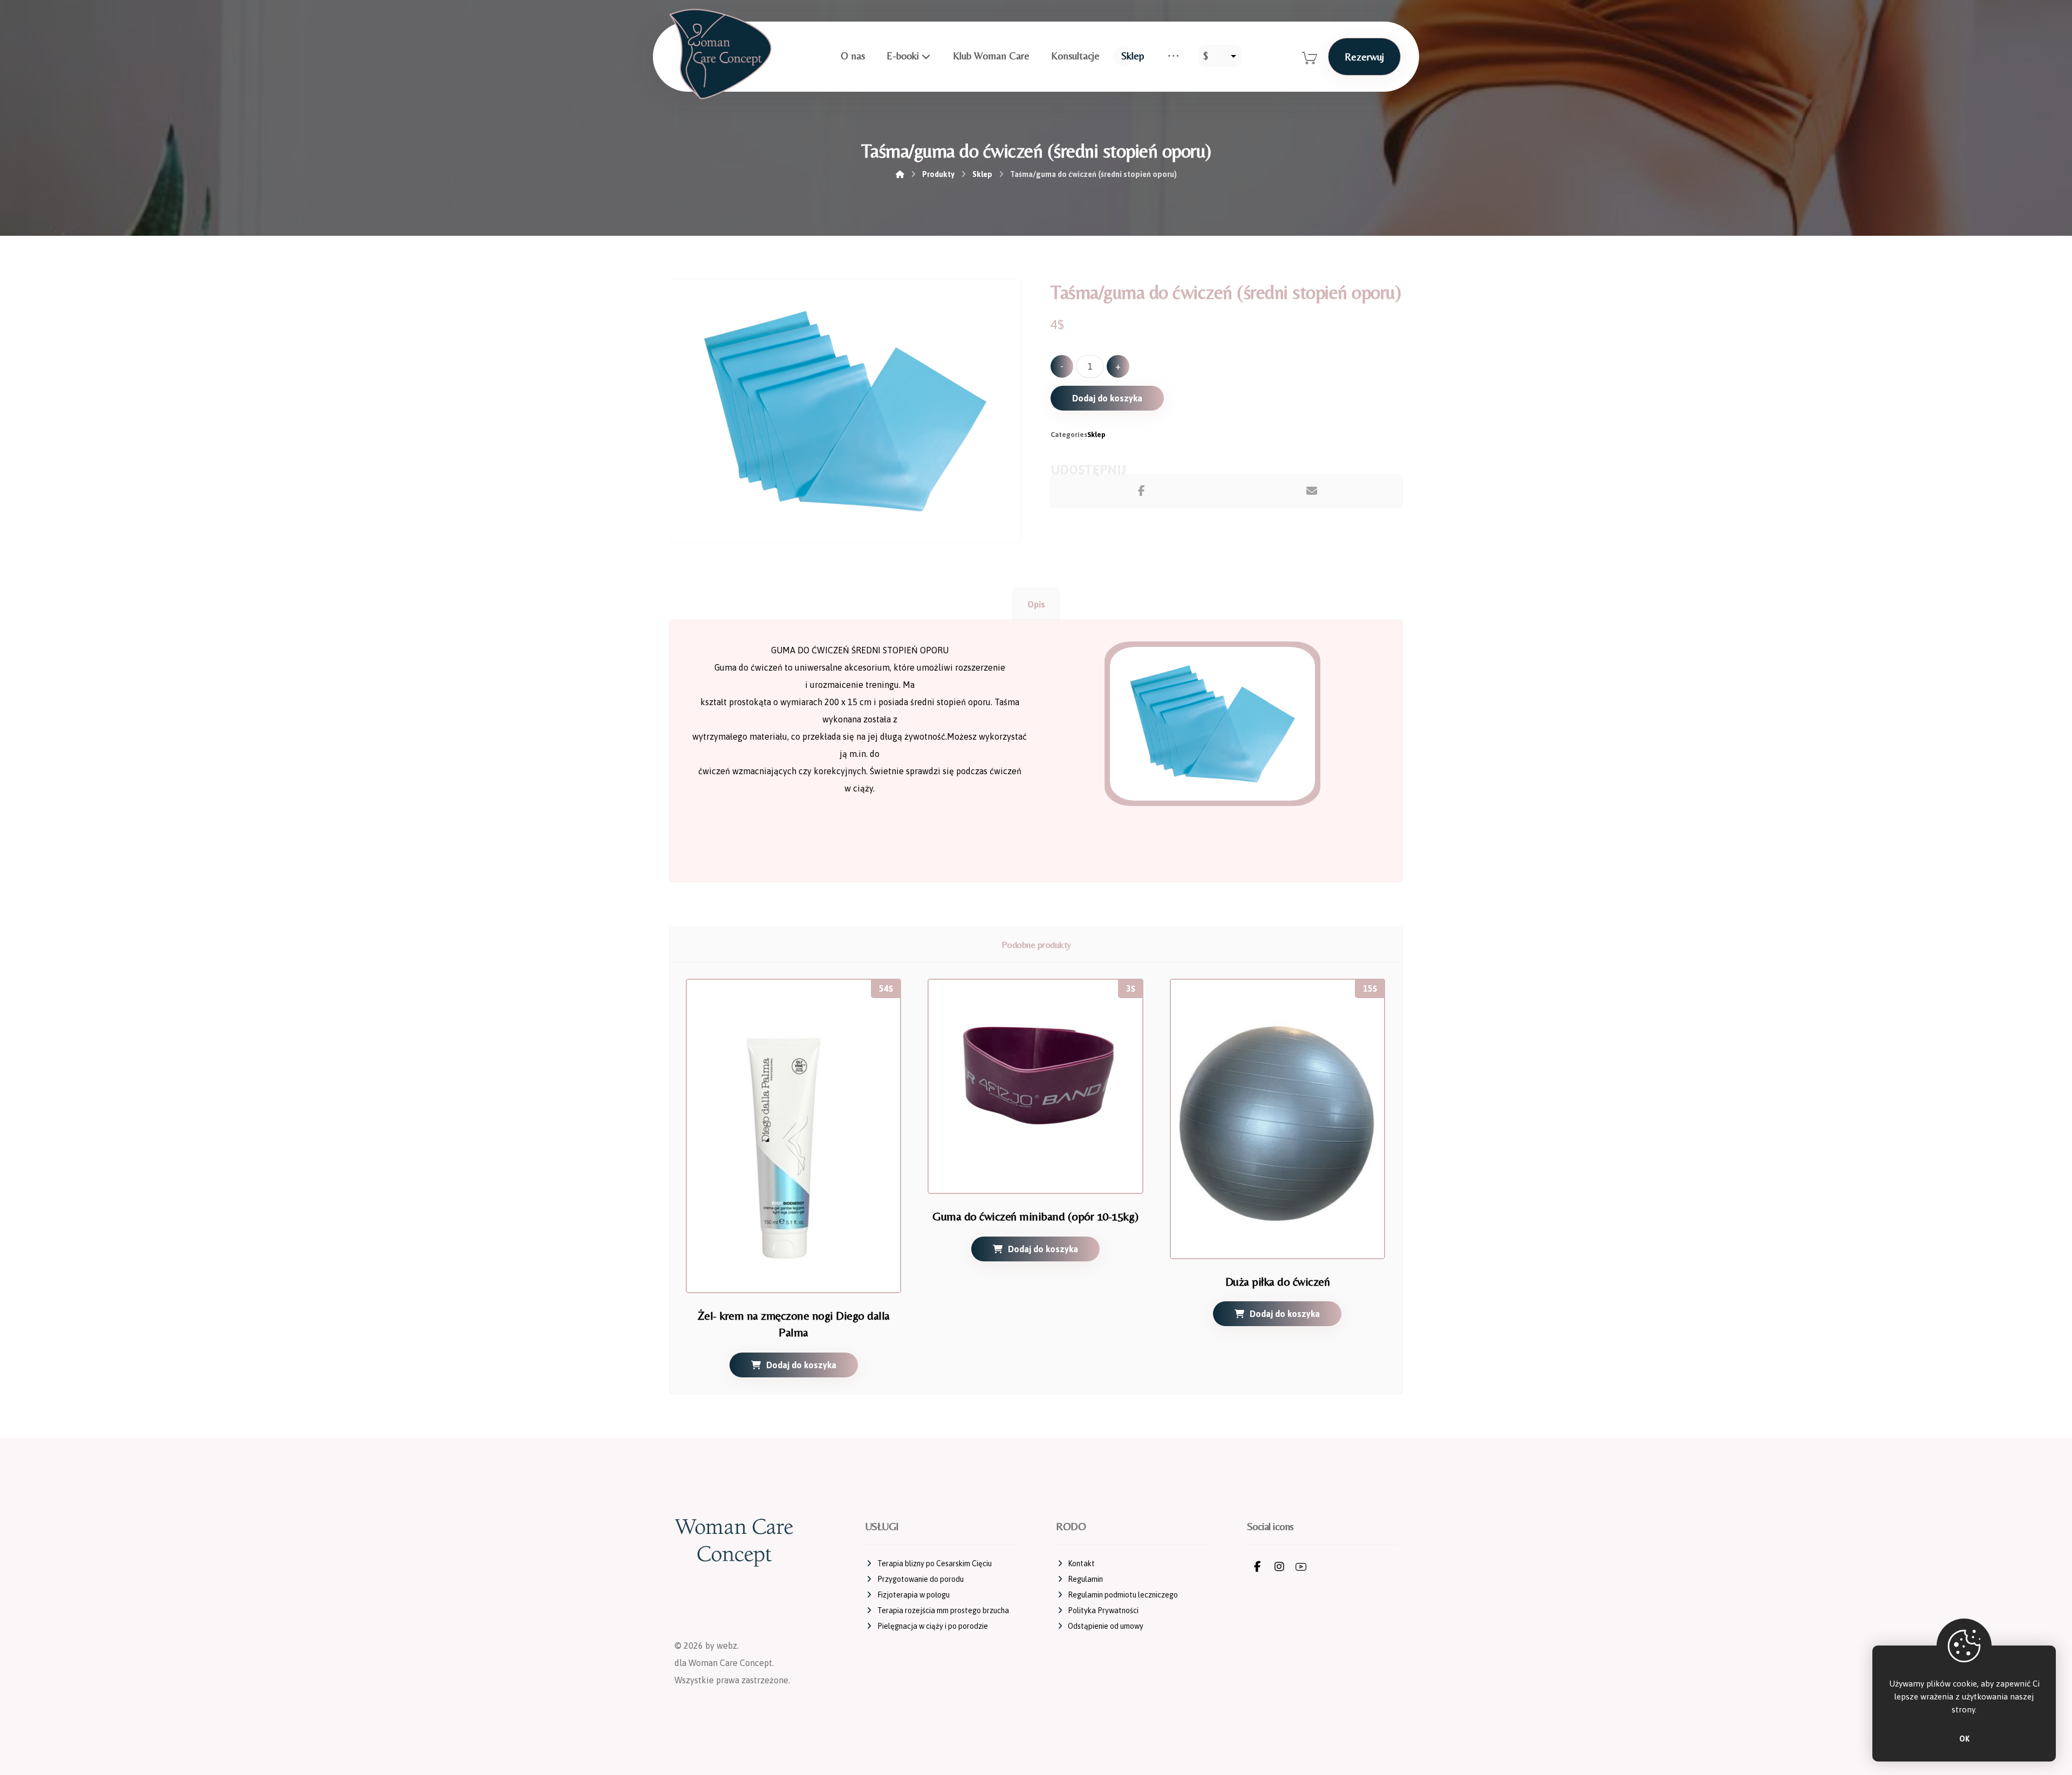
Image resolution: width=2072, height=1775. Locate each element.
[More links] (1173, 56)
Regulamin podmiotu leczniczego (1123, 1595)
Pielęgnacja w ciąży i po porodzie (933, 1626)
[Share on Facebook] (1141, 491)
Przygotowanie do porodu (921, 1579)
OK (1964, 1739)
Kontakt (1081, 1564)
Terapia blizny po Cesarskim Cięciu (935, 1564)
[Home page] (900, 174)
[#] (1258, 1567)
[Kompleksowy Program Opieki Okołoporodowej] (720, 54)
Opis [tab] (1036, 604)
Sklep (1096, 435)
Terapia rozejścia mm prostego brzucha (943, 1610)
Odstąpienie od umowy (1106, 1626)
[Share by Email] (1312, 491)
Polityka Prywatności (1103, 1610)
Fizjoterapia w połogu (914, 1595)
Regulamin (1085, 1579)
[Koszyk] (1310, 57)
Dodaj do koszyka (1107, 398)
